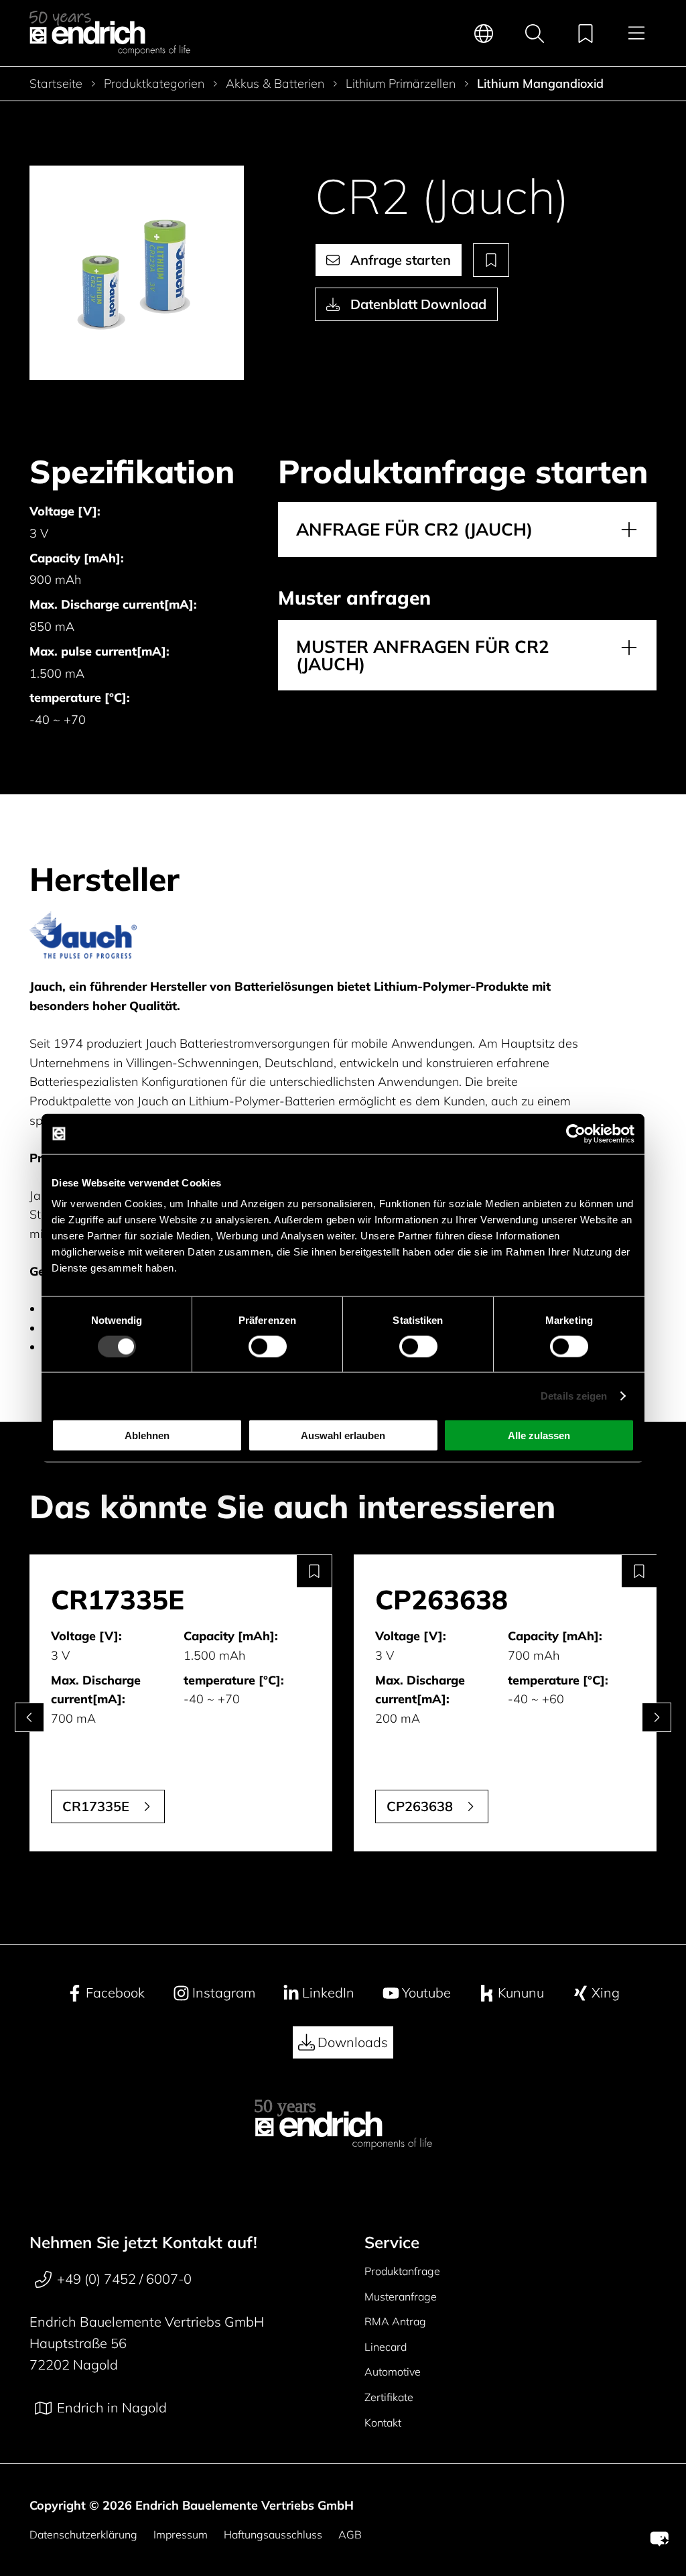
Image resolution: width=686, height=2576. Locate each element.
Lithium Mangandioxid (540, 84)
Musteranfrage (401, 2296)
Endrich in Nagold (112, 2407)
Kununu (521, 1992)
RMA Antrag (395, 2321)
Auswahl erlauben (343, 1435)
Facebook (115, 1992)
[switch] (268, 1346)
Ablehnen (147, 1435)
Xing (606, 1992)
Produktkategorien (154, 84)
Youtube (426, 1992)
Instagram (224, 1992)
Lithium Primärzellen (401, 84)
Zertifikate (389, 2397)
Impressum (181, 2534)
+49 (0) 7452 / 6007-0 (124, 2279)
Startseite (56, 84)
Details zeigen (574, 1395)
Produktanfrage (402, 2271)
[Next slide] (657, 1717)
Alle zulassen (539, 1435)
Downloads (353, 2042)
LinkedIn (328, 1992)
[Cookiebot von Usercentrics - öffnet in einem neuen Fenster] (576, 1133)
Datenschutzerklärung (83, 2534)
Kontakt (383, 2422)
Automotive (393, 2372)
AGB (350, 2534)
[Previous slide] (29, 1717)
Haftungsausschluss (273, 2534)
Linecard (386, 2347)
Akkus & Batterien (275, 84)
